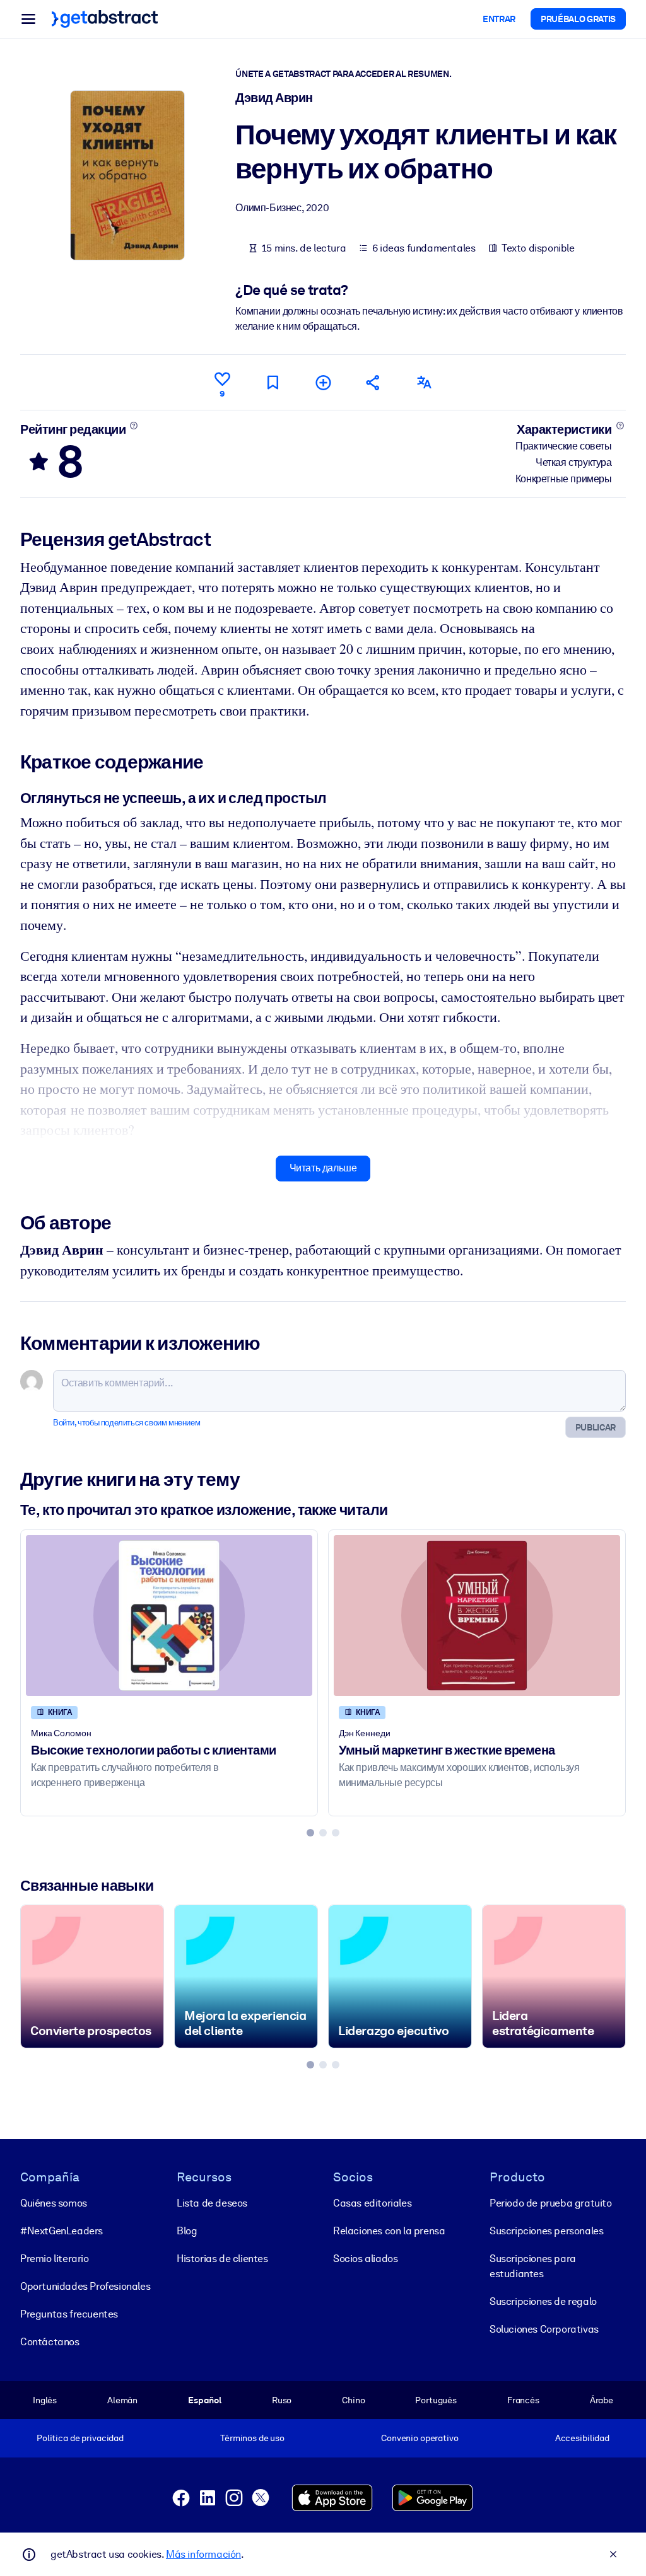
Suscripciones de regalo (543, 2301)
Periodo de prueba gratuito (551, 2203)
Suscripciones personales (546, 2231)
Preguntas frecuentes (69, 2314)
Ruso (282, 2400)
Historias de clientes (222, 2259)
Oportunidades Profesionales (85, 2286)
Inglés (45, 2400)
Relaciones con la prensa (389, 2231)
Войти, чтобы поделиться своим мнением (126, 1423)
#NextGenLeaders (62, 2231)
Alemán (122, 2400)
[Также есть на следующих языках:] (424, 382)
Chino (353, 2400)
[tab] (310, 1833)
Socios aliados (365, 2259)
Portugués (436, 2400)
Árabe (602, 2400)
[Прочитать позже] (273, 382)
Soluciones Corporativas (544, 2329)
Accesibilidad (582, 2438)
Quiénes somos (54, 2203)
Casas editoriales (372, 2203)
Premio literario (55, 2259)
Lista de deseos (212, 2203)
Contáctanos (50, 2342)
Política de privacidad (80, 2438)
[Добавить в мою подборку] (323, 382)
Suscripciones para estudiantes (533, 2266)
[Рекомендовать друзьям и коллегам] (373, 382)
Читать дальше (323, 1168)
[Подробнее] (134, 426)
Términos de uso (252, 2438)
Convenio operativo (420, 2438)
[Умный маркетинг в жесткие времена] (477, 1616)
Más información (203, 2554)
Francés (523, 2400)
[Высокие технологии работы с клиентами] (169, 1616)
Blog (187, 2231)
